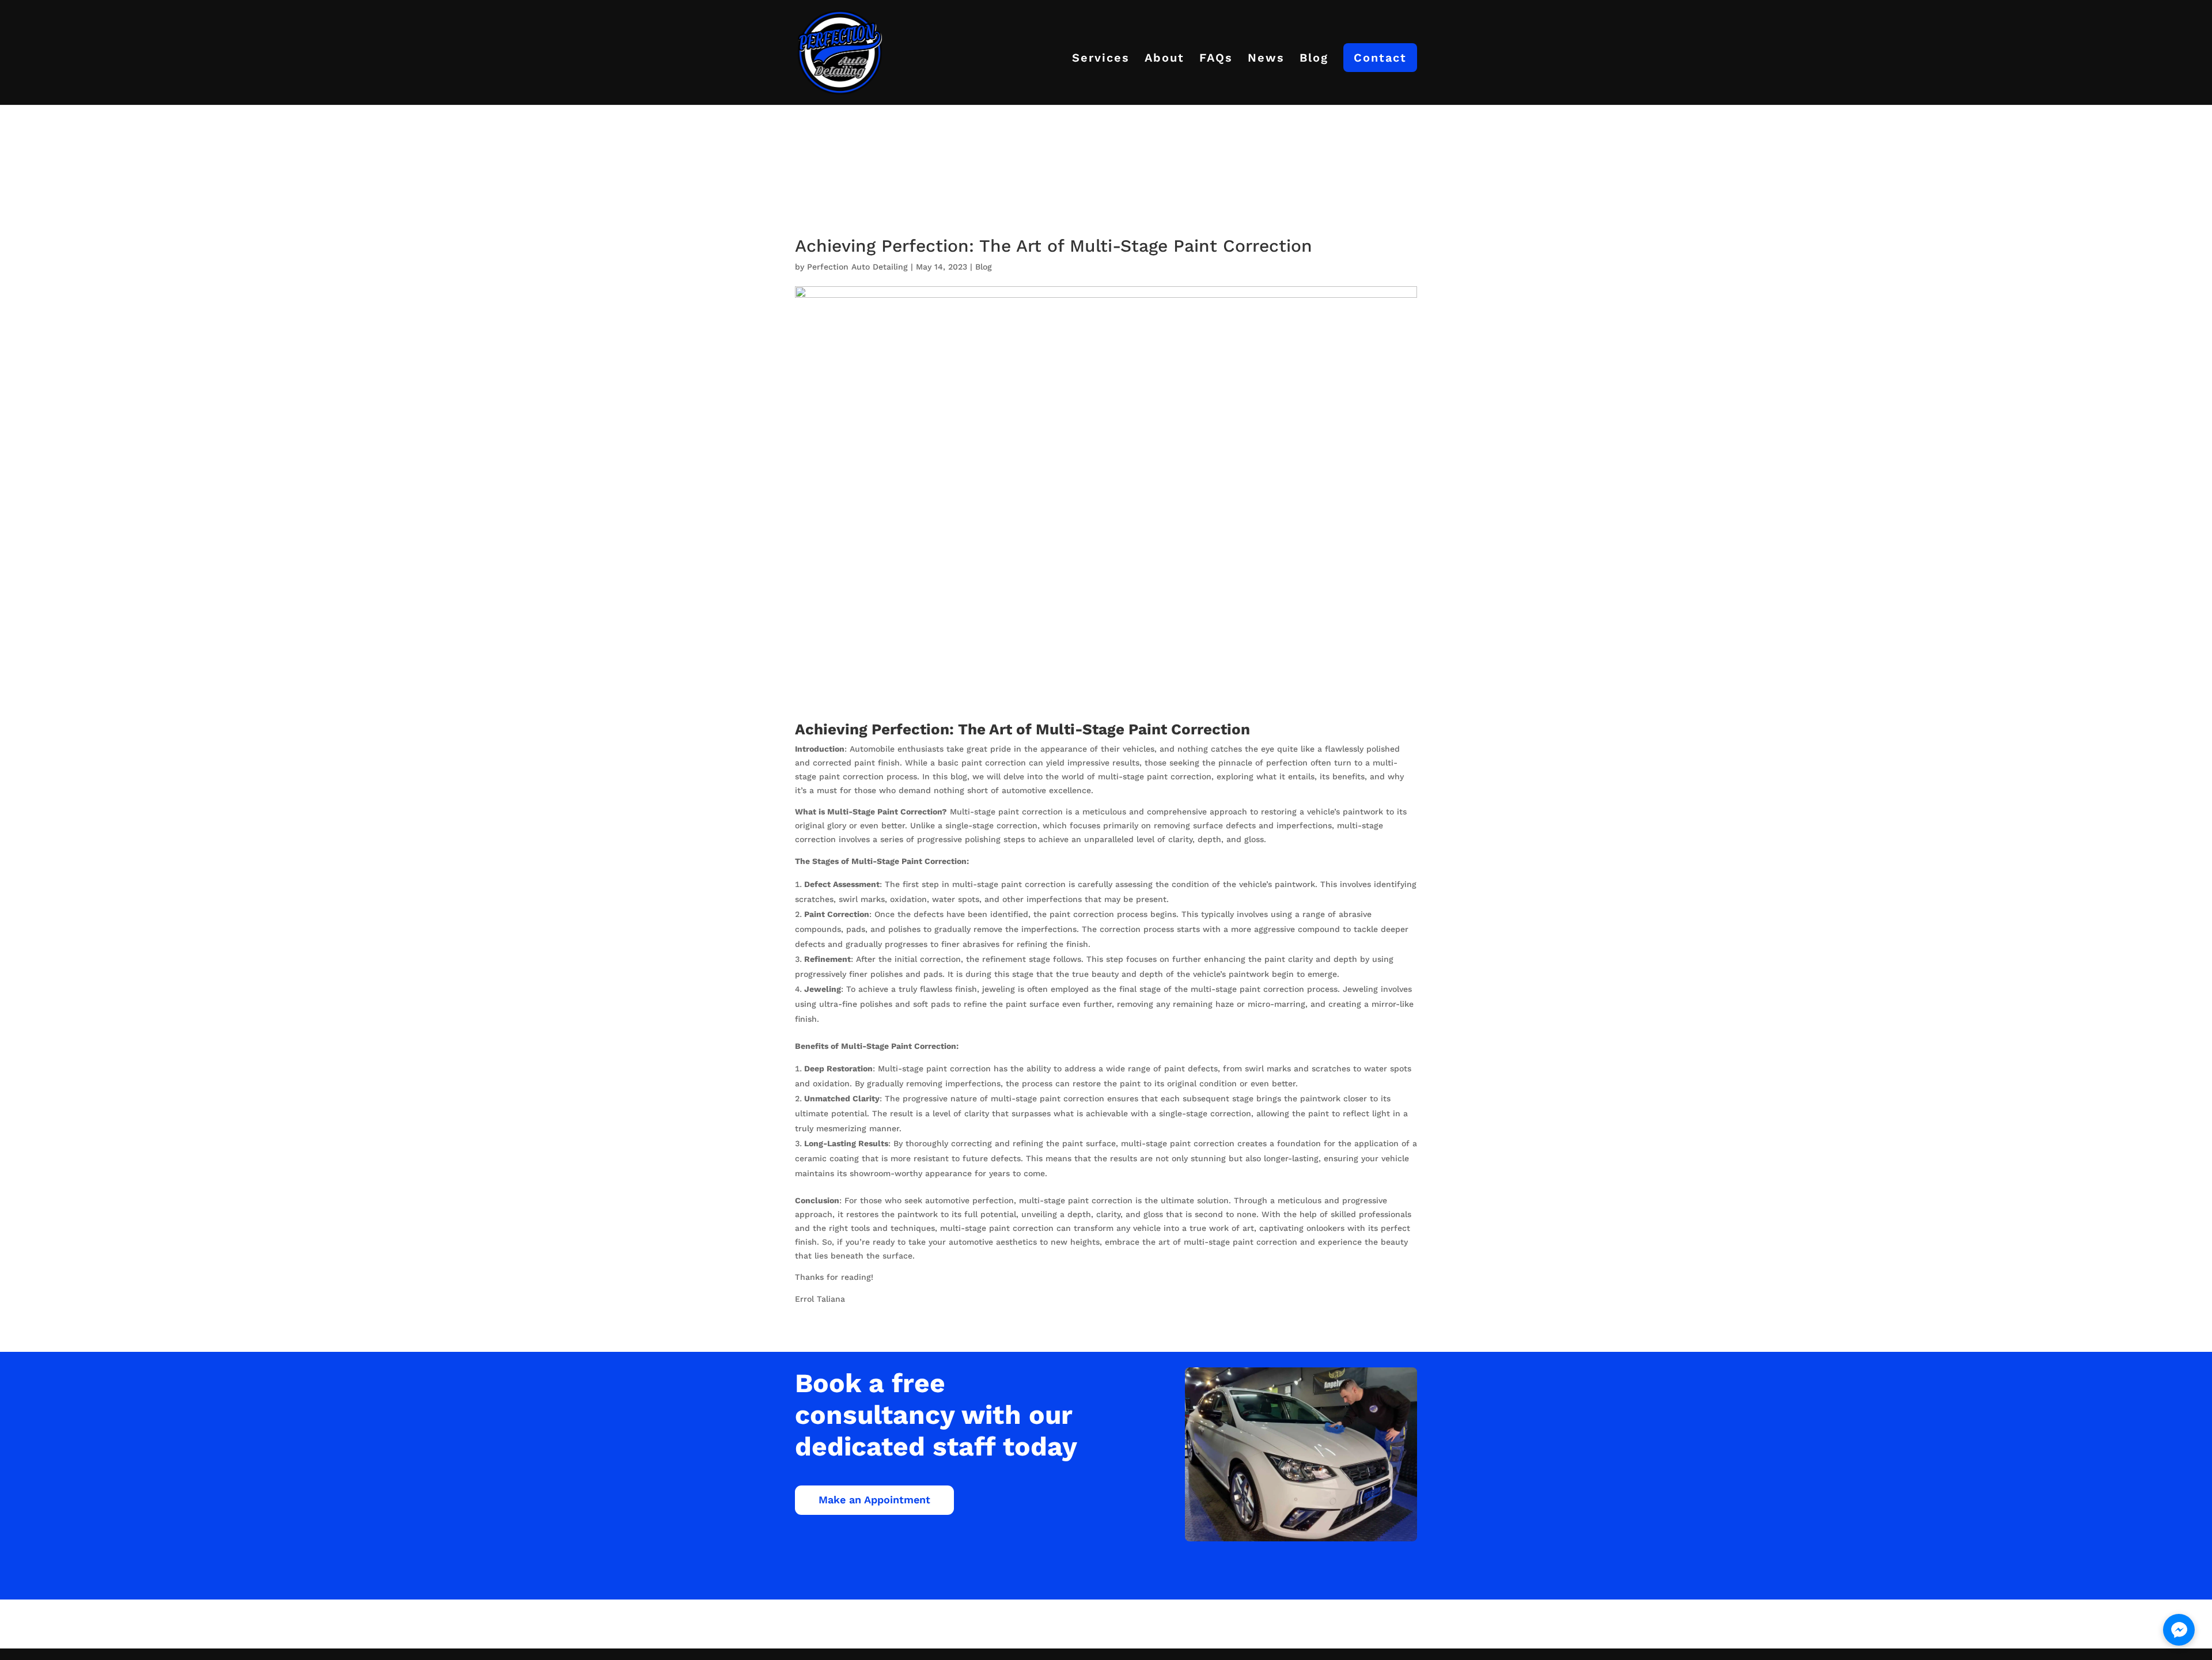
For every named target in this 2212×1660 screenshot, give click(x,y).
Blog (1314, 59)
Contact (1380, 58)
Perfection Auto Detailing (857, 267)
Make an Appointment (874, 1500)
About (1164, 59)
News (1266, 59)
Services (1101, 59)
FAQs (1216, 59)
